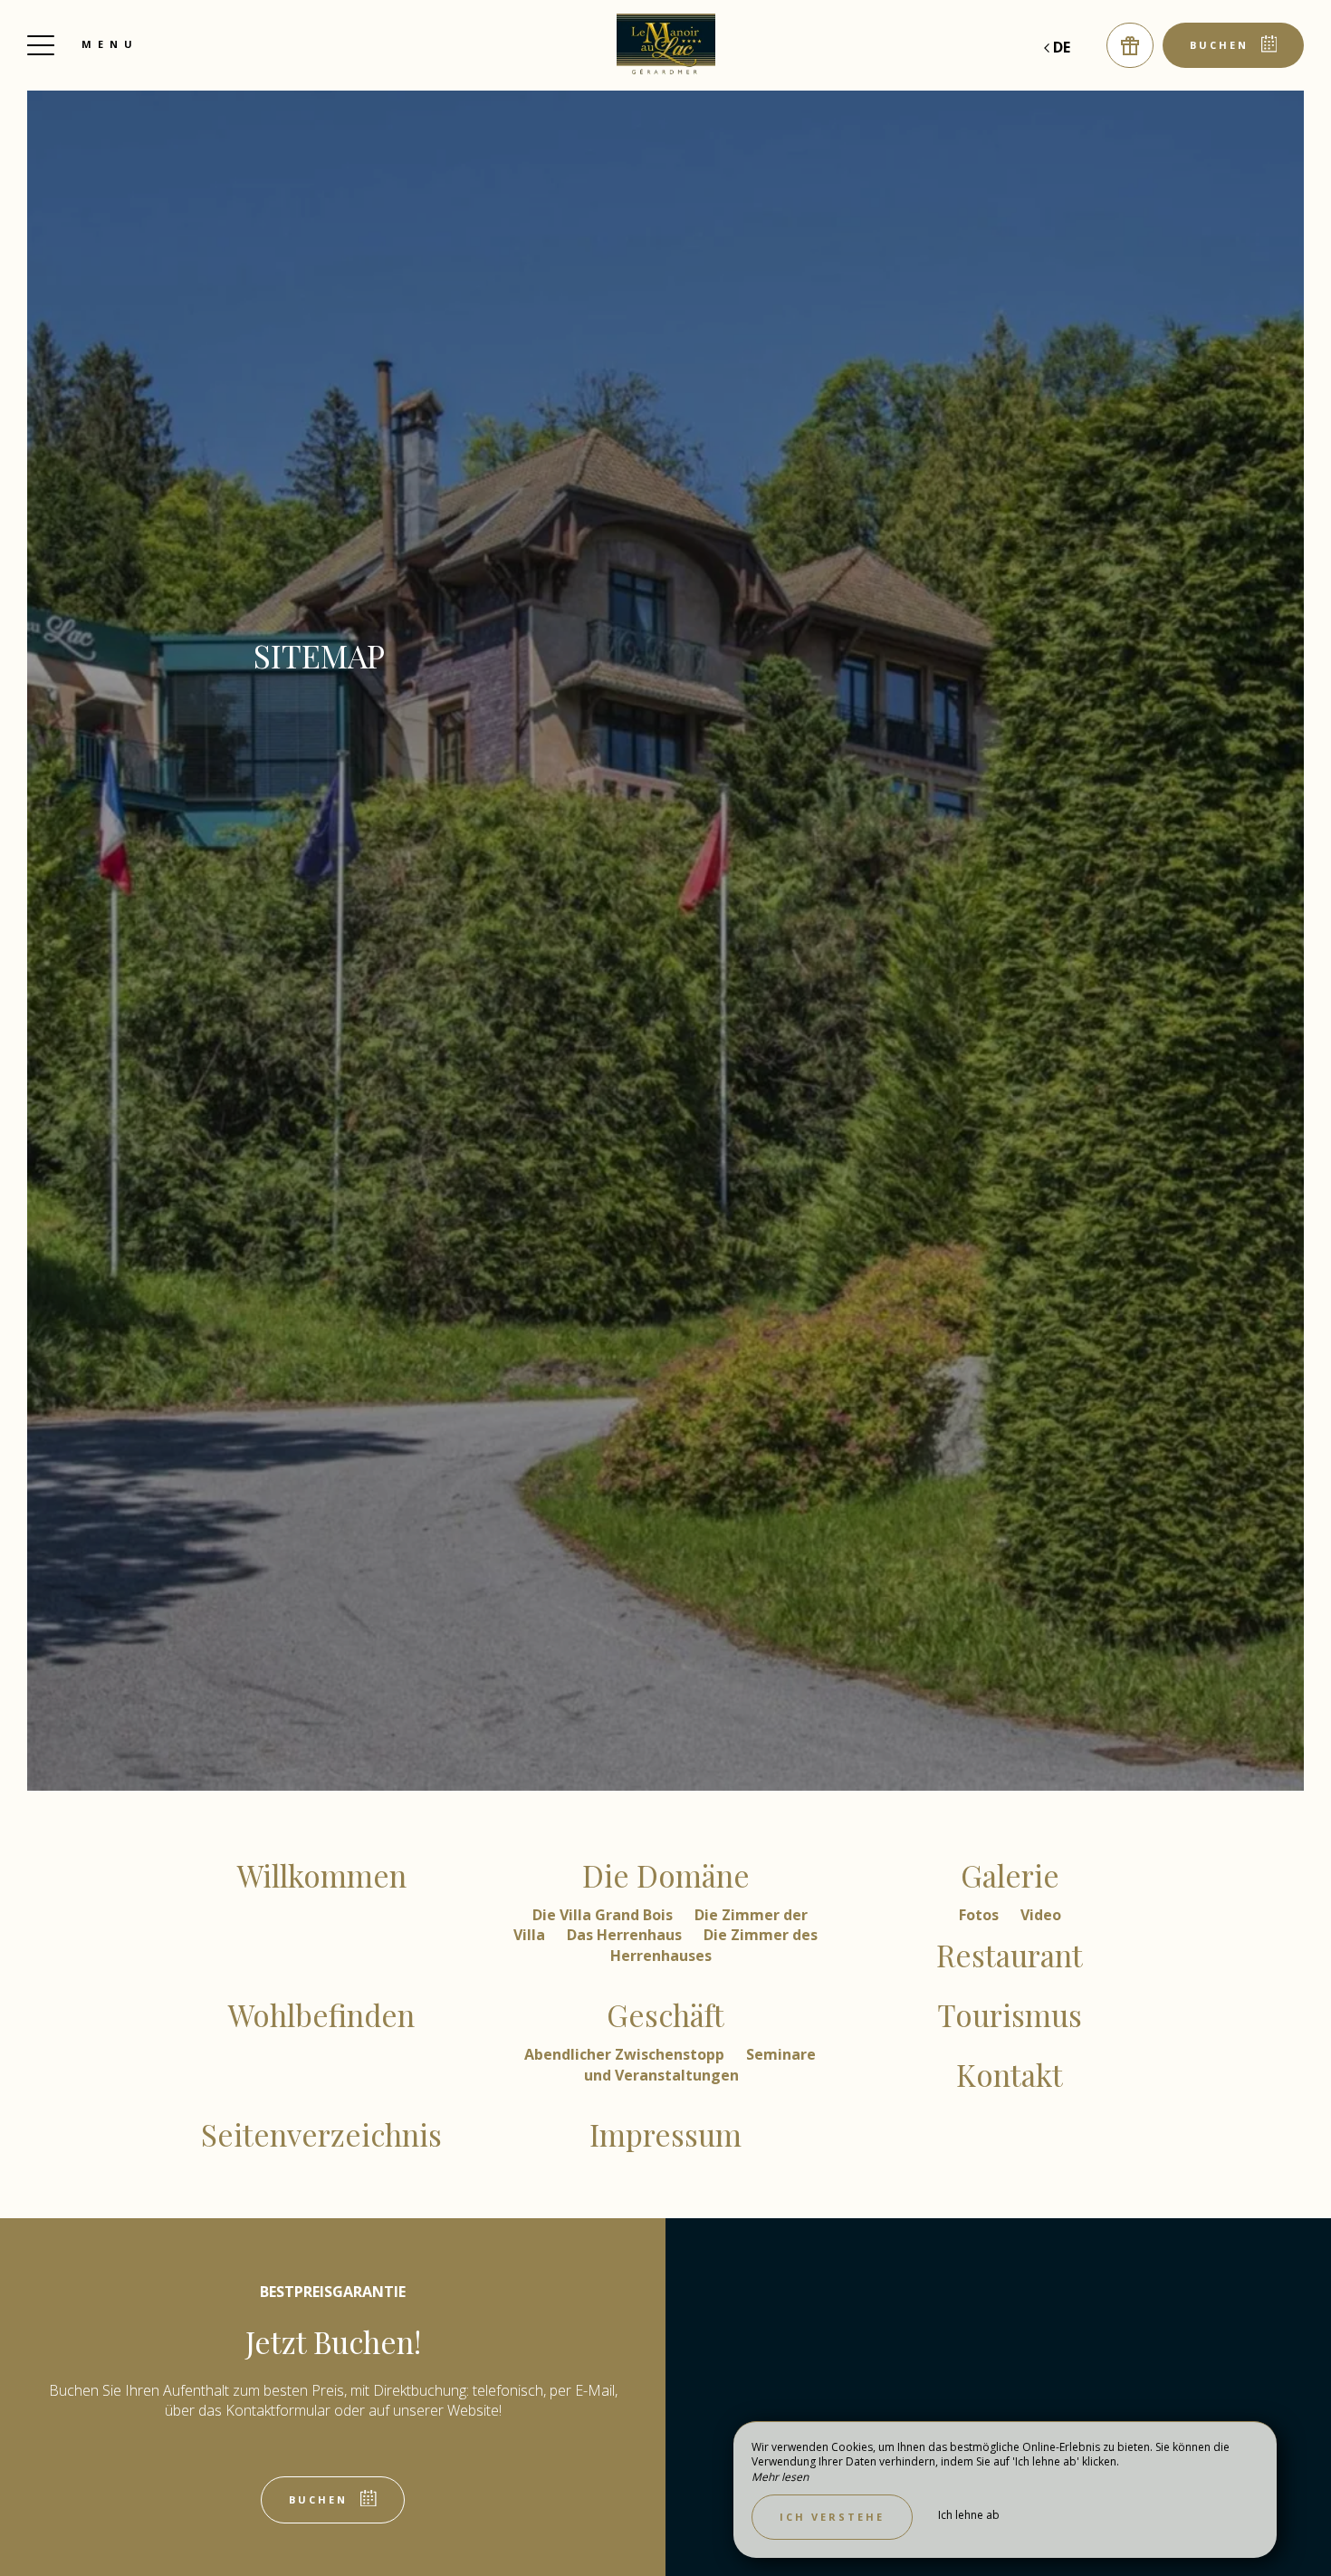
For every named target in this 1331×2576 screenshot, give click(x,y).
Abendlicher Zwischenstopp (626, 2054)
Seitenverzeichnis (321, 2134)
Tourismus (1010, 2014)
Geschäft (665, 2014)
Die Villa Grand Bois (604, 1915)
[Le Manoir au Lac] (665, 45)
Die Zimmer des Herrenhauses (714, 1945)
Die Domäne (666, 1875)
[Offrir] (1130, 45)
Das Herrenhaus (626, 1935)
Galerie (1010, 1875)
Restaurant (1010, 1955)
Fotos (981, 1915)
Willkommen (322, 1875)
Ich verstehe (832, 2517)
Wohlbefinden (321, 2014)
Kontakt (1010, 2074)
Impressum (665, 2134)
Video (1041, 1915)
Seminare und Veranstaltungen (700, 2064)
